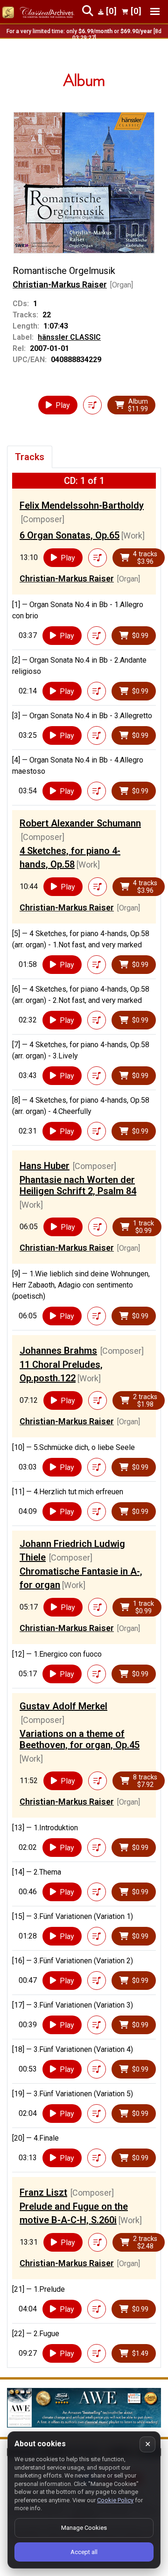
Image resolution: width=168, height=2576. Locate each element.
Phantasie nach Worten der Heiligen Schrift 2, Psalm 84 (78, 1185)
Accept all (84, 2552)
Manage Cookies (84, 2528)
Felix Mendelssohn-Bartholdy (82, 505)
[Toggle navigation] (155, 11)
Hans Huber (45, 1166)
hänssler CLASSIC (69, 337)
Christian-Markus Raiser (60, 284)
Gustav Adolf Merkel (63, 1706)
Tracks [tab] (30, 457)
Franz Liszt (43, 2192)
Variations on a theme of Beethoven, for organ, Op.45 (80, 1739)
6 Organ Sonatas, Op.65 (70, 535)
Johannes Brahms (58, 1351)
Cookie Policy (115, 2500)
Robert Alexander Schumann (80, 823)
